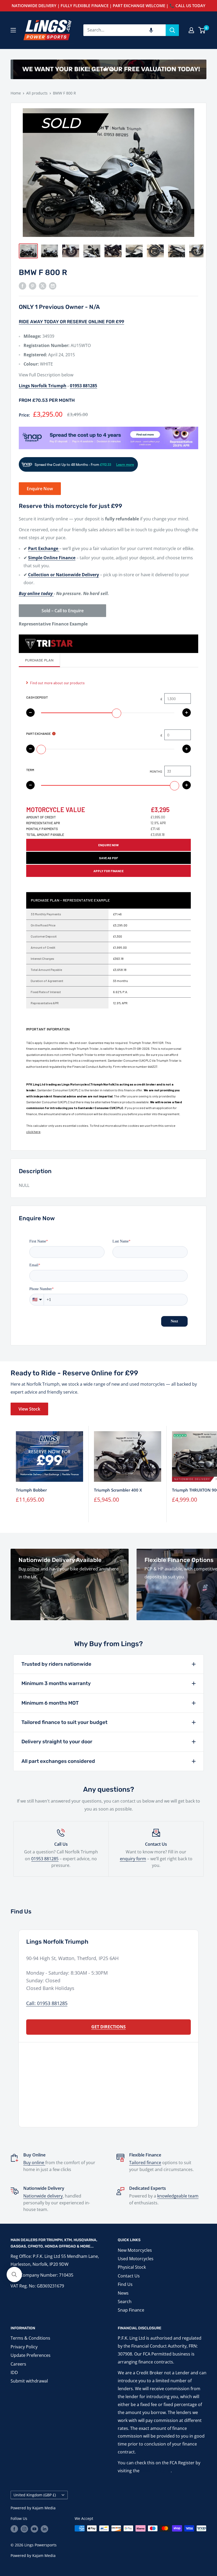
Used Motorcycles (136, 2259)
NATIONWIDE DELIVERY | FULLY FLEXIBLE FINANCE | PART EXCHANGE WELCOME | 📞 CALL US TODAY (108, 6)
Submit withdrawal (29, 2381)
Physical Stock (132, 2267)
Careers (18, 2364)
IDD (14, 2372)
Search (125, 2302)
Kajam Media (44, 2508)
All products (37, 93)
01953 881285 (45, 1859)
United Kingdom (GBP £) (35, 2495)
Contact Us (129, 2276)
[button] (151, 30)
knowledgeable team (178, 2196)
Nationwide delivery (43, 2196)
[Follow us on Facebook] (14, 2529)
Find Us (125, 2284)
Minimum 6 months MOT (50, 1703)
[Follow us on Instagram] (24, 2529)
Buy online (34, 2163)
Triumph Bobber (31, 1490)
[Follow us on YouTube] (34, 2529)
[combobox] (125, 30)
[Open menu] (13, 30)
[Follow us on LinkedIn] (44, 2529)
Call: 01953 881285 (47, 2003)
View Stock (29, 1409)
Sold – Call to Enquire (63, 611)
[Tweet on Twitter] (43, 286)
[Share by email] (53, 286)
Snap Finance (131, 2310)
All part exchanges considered (58, 1761)
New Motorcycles (135, 2250)
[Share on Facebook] (22, 286)
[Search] (172, 30)
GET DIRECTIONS (108, 2027)
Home (16, 93)
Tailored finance (145, 2163)
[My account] (191, 30)
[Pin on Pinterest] (33, 286)
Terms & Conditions (30, 2338)
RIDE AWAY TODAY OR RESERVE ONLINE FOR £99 (71, 322)
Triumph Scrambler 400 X (118, 1490)
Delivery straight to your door (57, 1742)
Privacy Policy (24, 2347)
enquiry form (133, 1859)
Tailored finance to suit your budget (64, 1722)
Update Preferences (31, 2355)
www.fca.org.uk (156, 2471)
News (123, 2293)
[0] (202, 30)
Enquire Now (40, 489)
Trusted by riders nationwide (56, 1664)
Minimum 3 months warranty (56, 1683)
